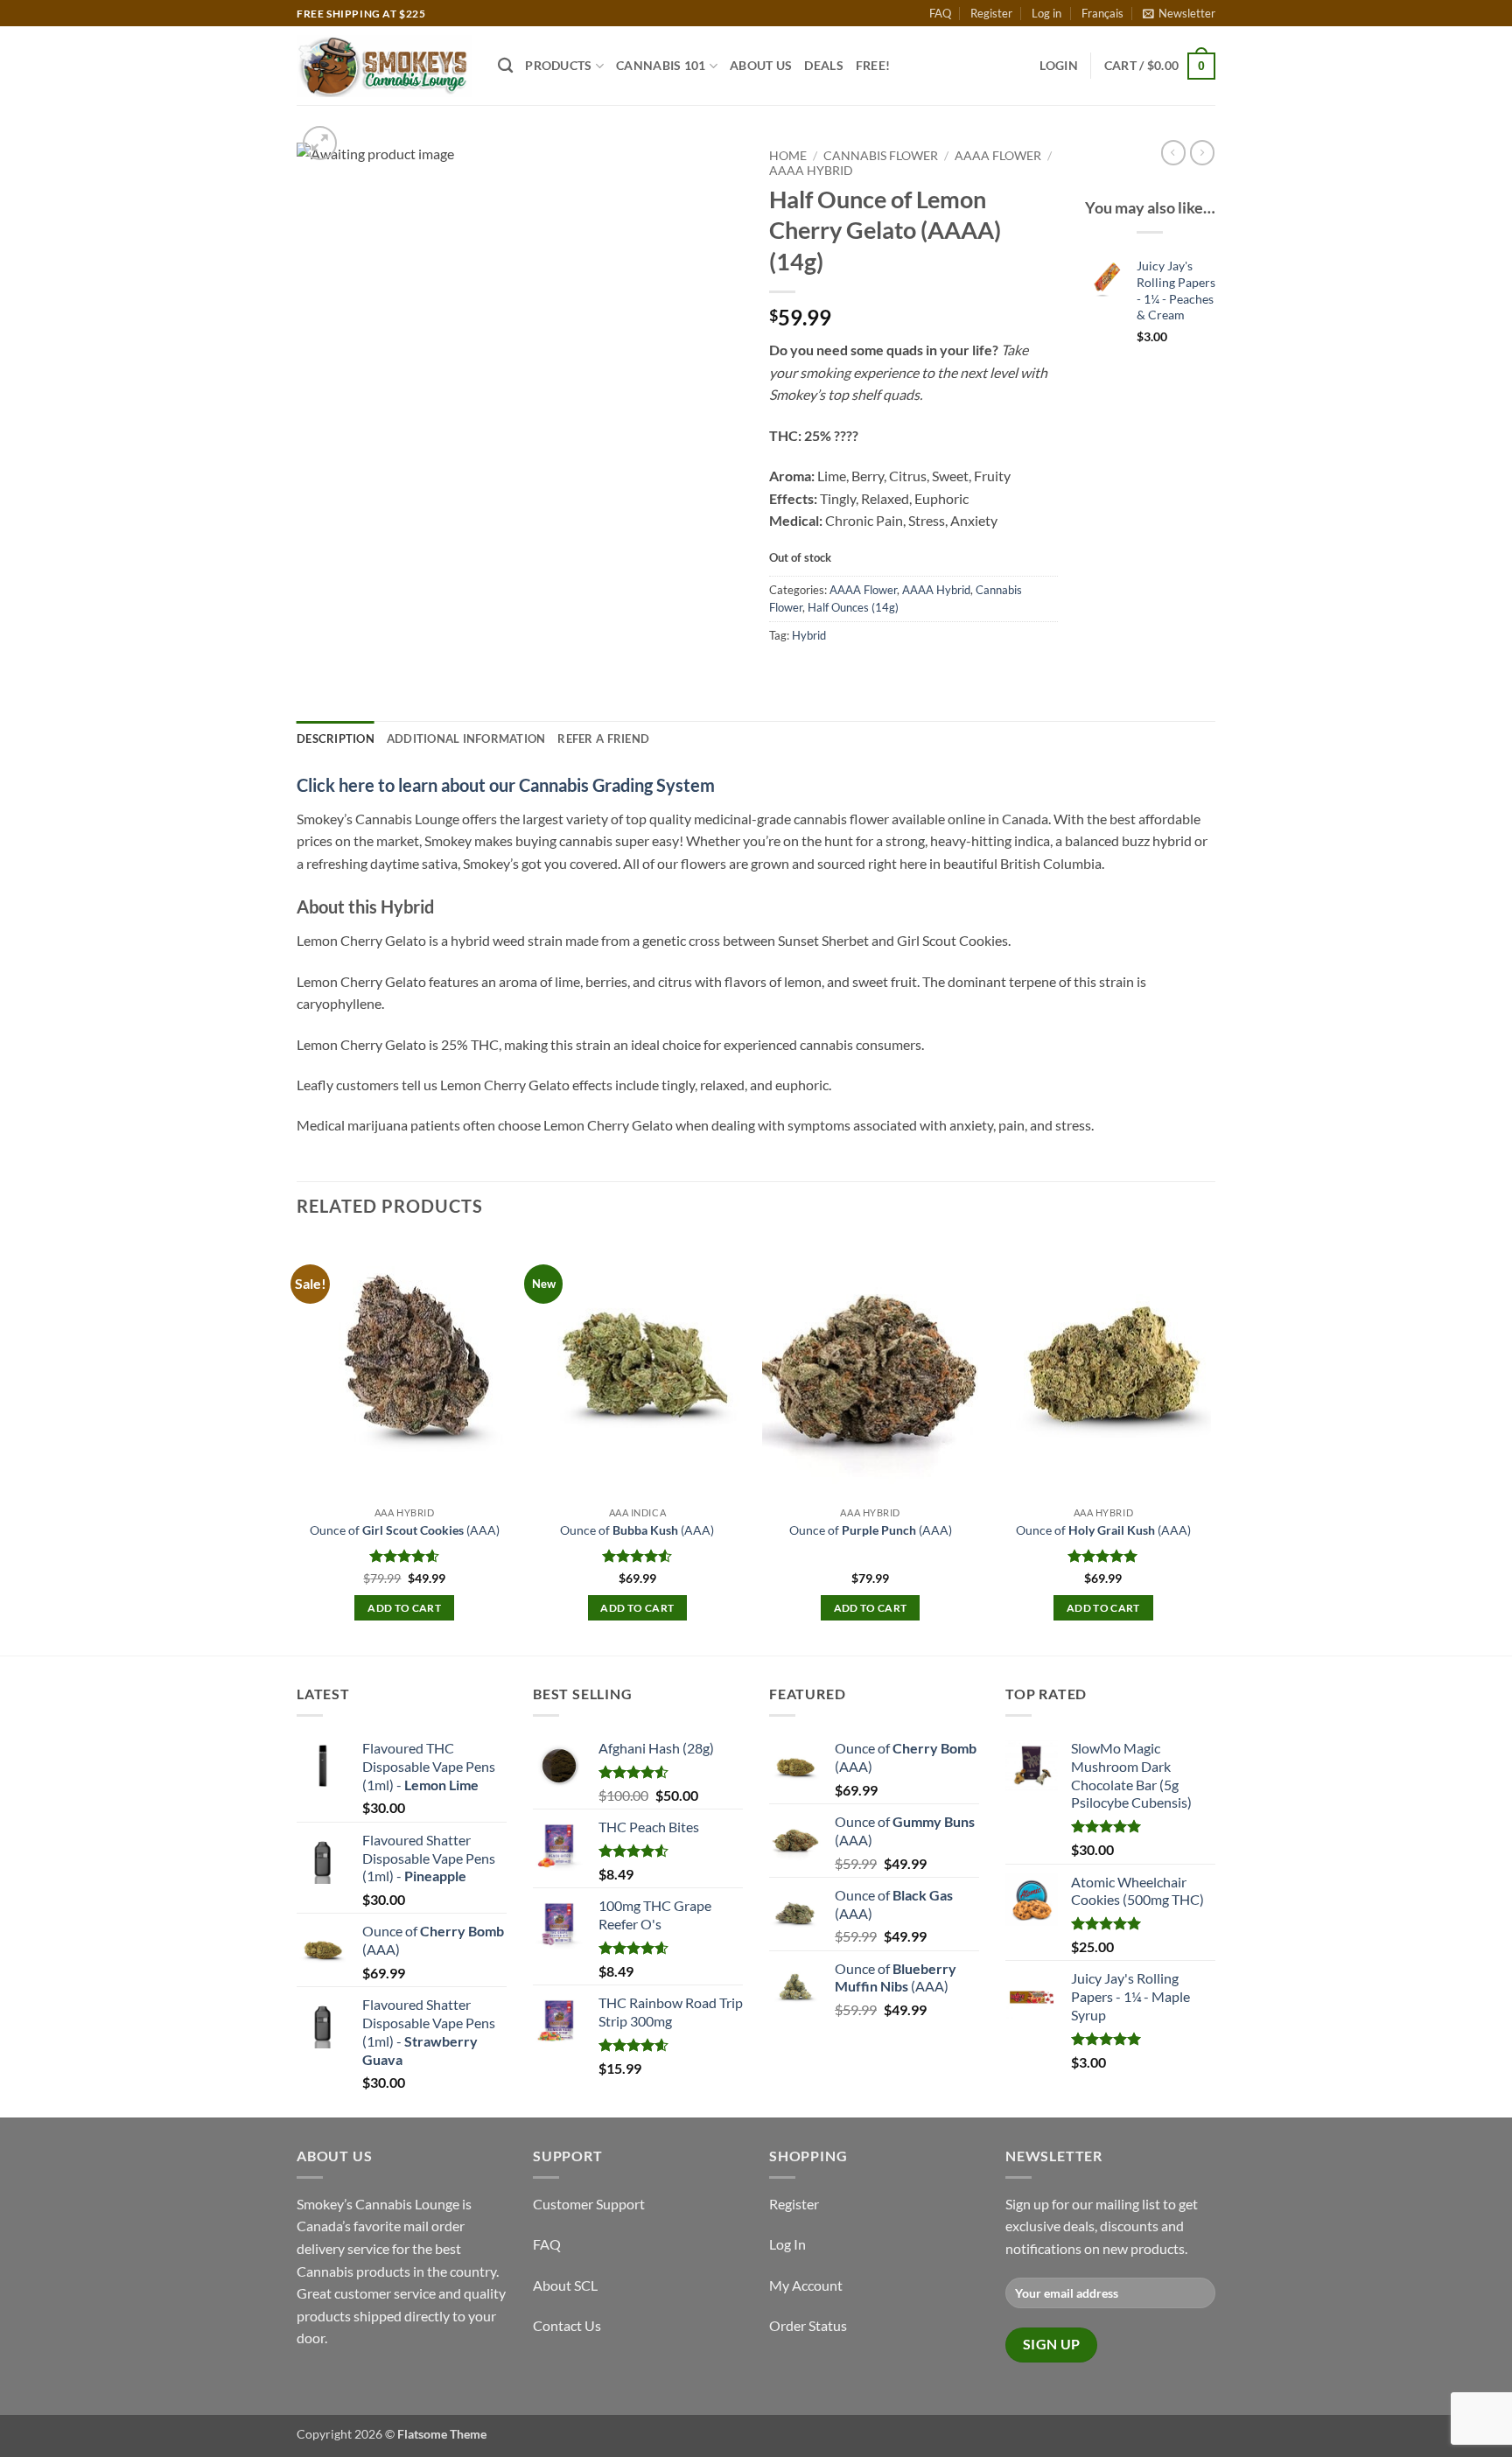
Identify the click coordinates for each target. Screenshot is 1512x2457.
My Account (806, 2285)
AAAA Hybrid (811, 171)
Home (788, 156)
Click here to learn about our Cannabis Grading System (506, 785)
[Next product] (1173, 152)
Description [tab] (336, 738)
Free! (873, 65)
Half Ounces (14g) (853, 607)
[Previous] (297, 1445)
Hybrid (809, 635)
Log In (787, 2244)
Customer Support (589, 2204)
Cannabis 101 (661, 65)
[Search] (505, 66)
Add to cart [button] (404, 1608)
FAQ (940, 13)
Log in (1046, 13)
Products (558, 65)
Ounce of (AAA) (405, 1530)
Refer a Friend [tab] (603, 738)
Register (991, 13)
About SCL (565, 2285)
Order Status (808, 2325)
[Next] (1210, 1445)
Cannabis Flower (881, 156)
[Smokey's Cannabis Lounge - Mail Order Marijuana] (384, 66)
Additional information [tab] (466, 738)
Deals (823, 65)
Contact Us (567, 2325)
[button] (1179, 13)
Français (1102, 13)
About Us (761, 65)
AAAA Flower (998, 156)
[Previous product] (1202, 152)
